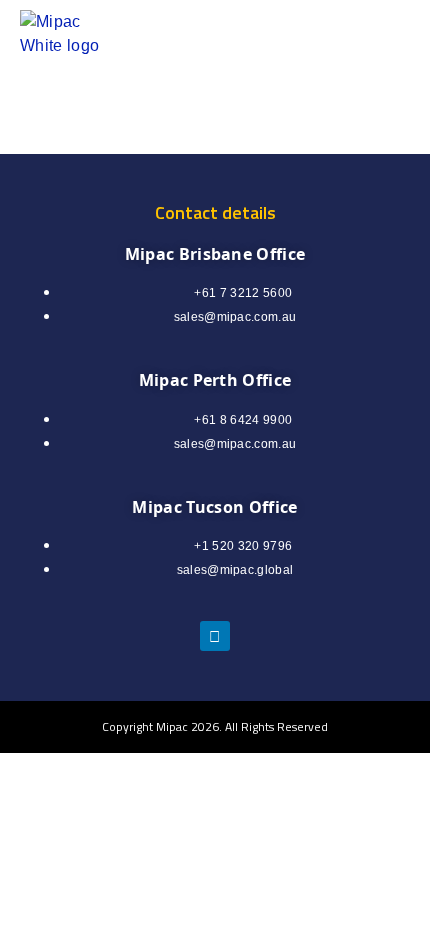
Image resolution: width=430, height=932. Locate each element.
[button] (332, 34)
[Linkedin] (215, 636)
